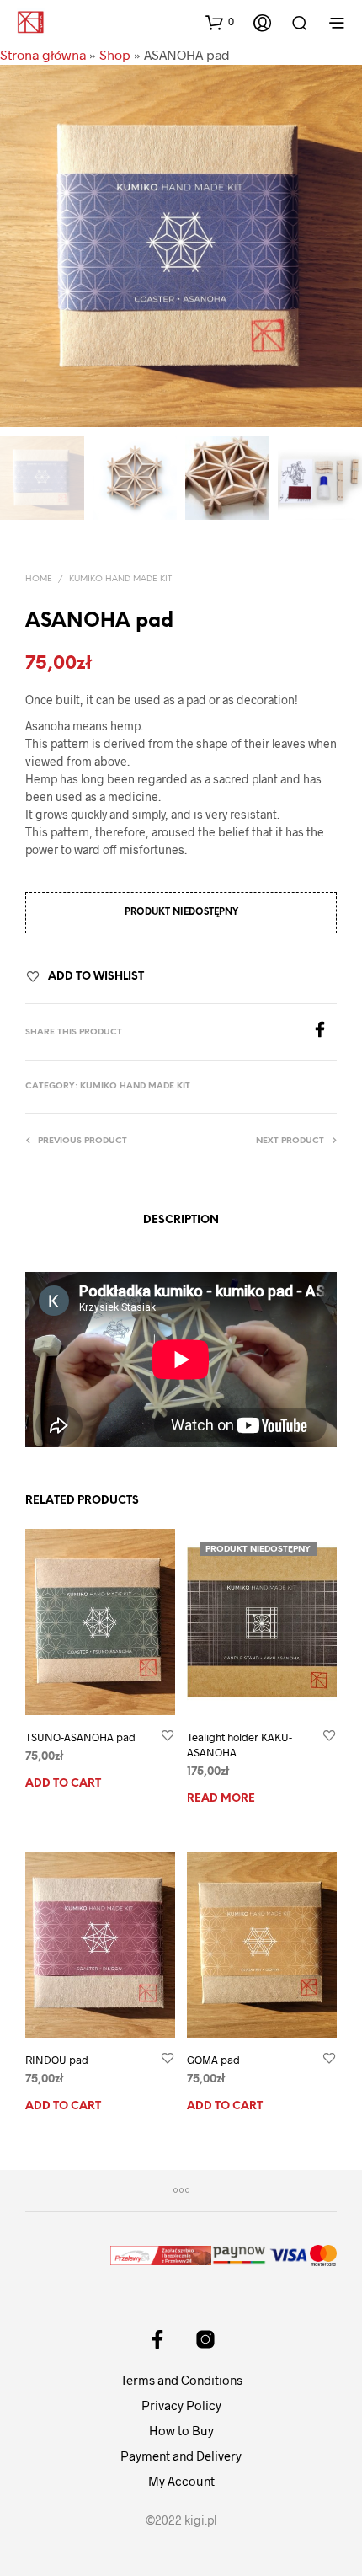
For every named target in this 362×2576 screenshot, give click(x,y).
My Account (181, 2481)
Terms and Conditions (181, 2380)
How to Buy (181, 2430)
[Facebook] (324, 1032)
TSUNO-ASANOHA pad (80, 1737)
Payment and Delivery (181, 2456)
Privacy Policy (181, 2405)
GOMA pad (213, 2060)
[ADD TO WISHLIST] (168, 1737)
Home (39, 579)
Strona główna (43, 54)
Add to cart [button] (63, 1784)
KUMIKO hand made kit (120, 579)
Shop (115, 54)
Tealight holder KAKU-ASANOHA (240, 1745)
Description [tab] (181, 1220)
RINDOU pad (57, 2060)
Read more (221, 1799)
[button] (220, 22)
